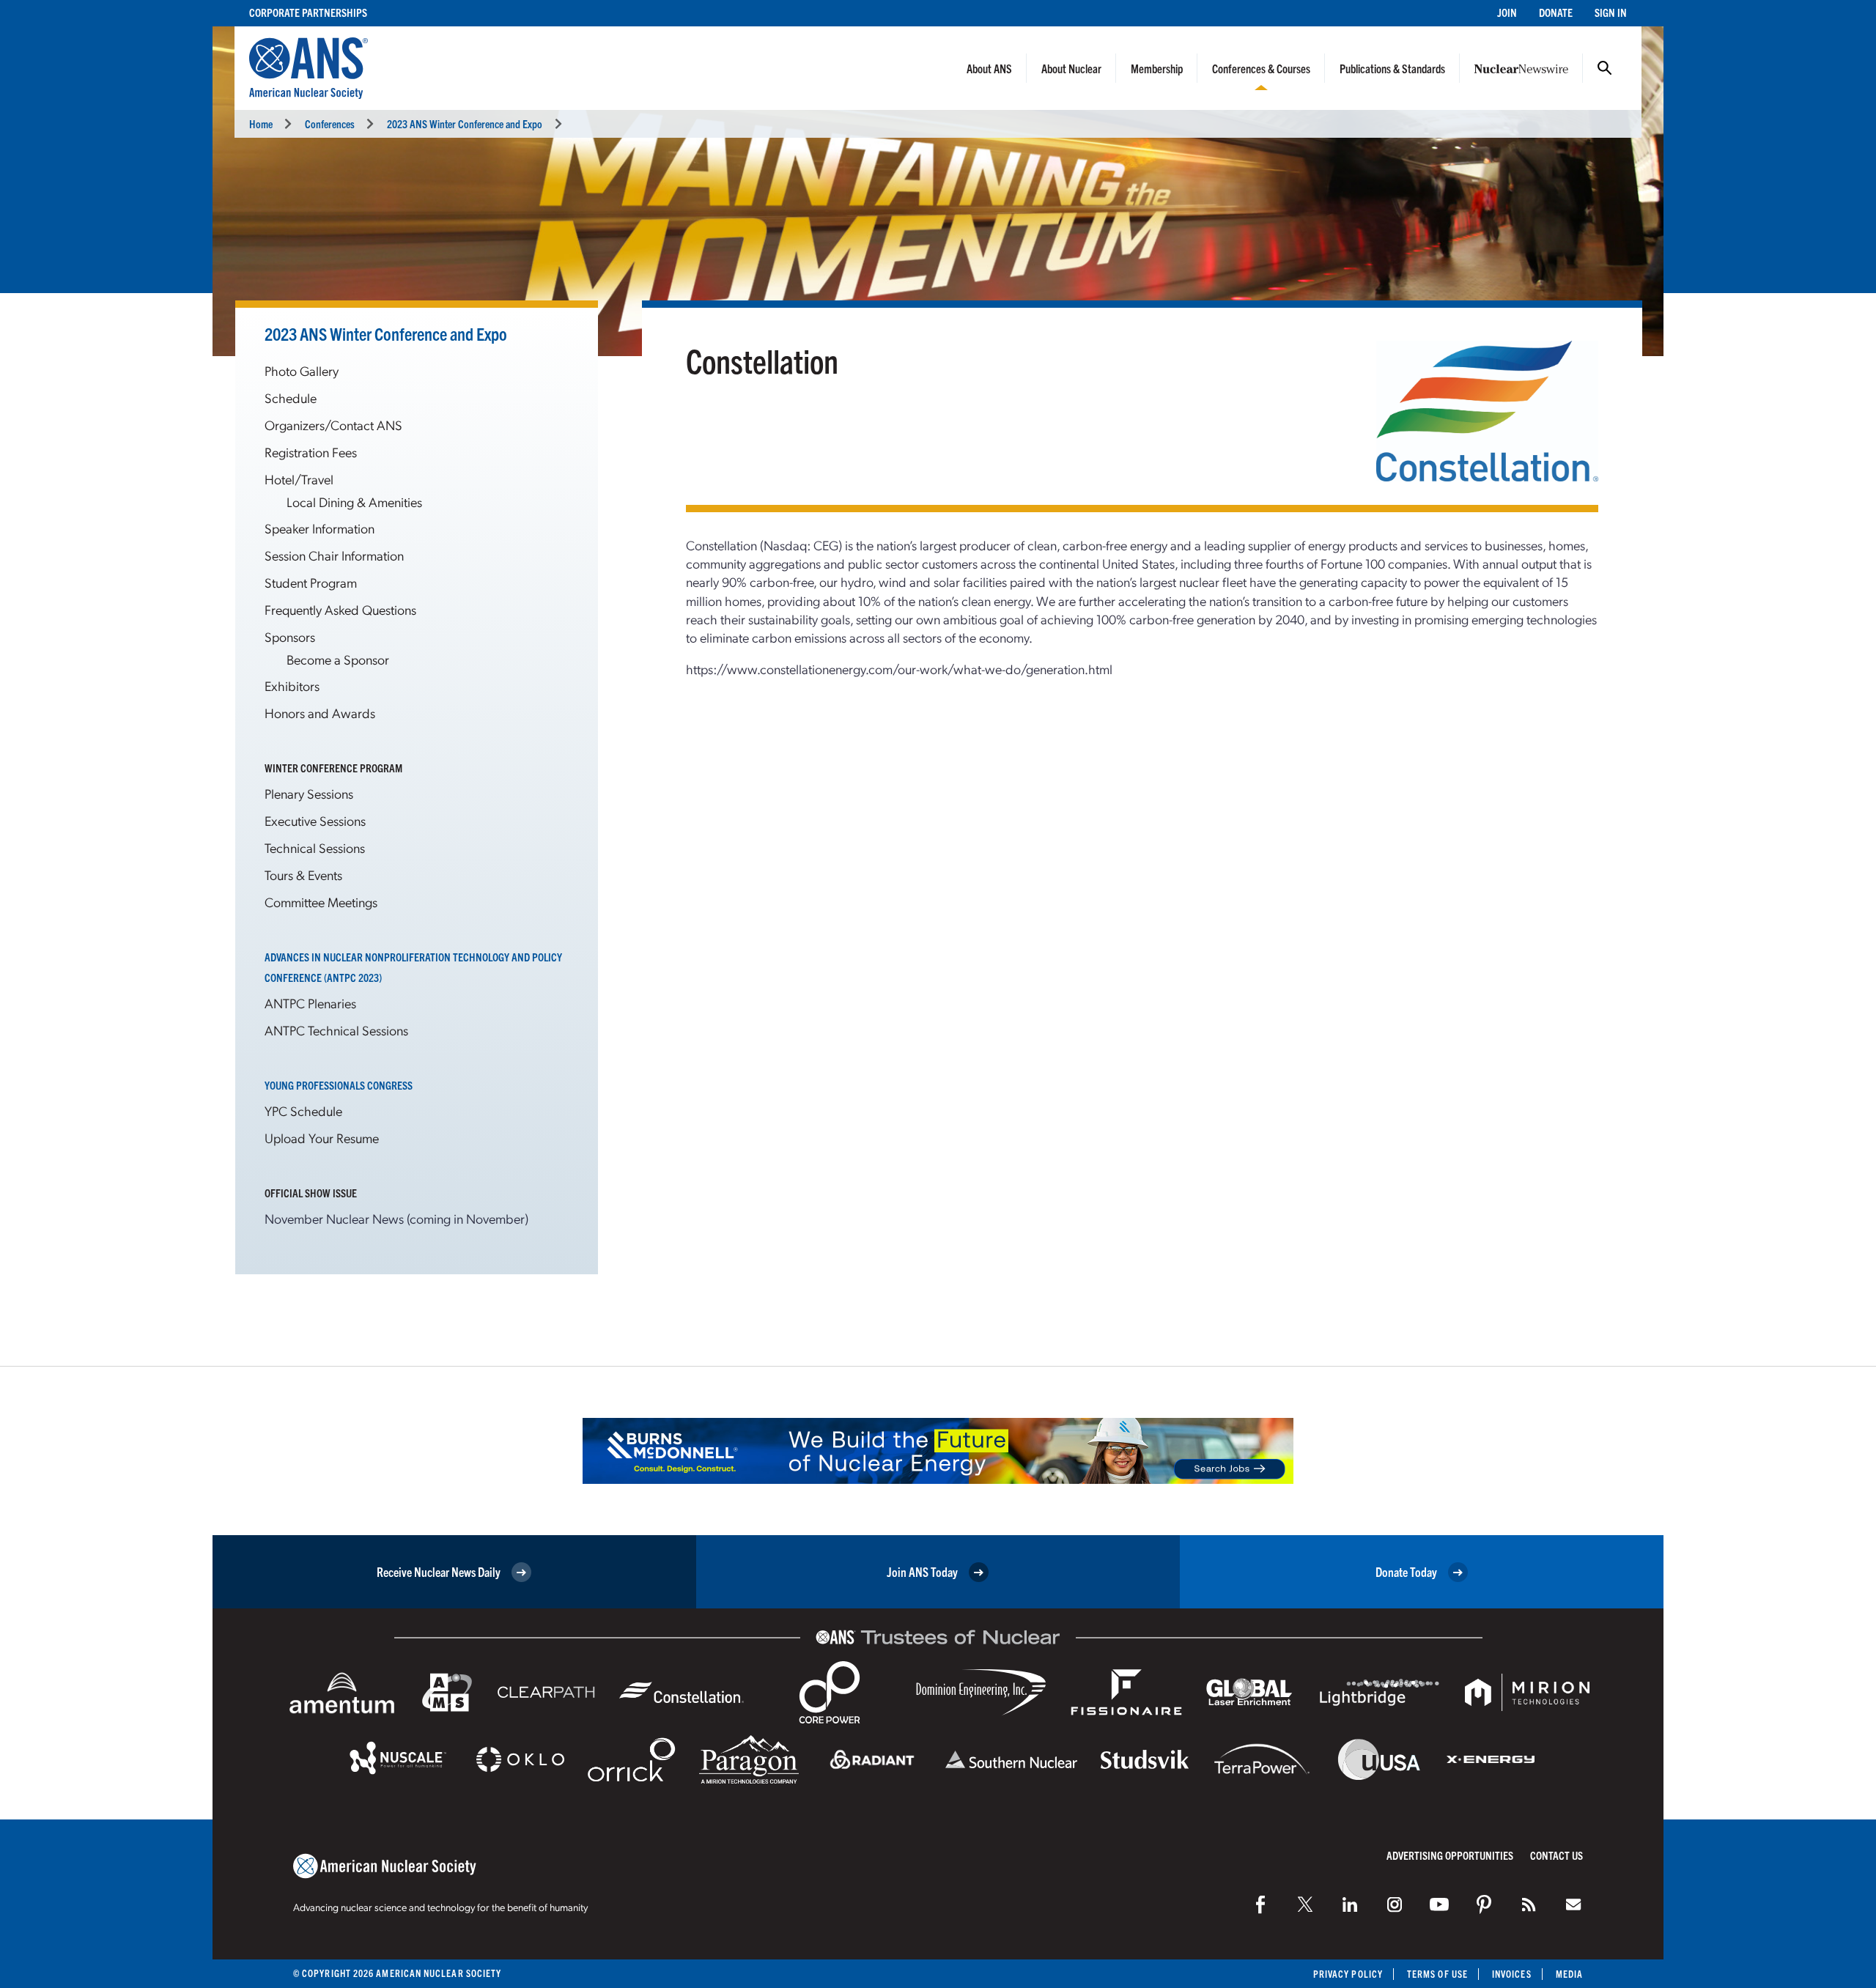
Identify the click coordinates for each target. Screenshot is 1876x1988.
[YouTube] (1439, 1904)
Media (1569, 1974)
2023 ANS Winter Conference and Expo (465, 123)
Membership (1157, 68)
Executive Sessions (315, 820)
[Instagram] (1395, 1904)
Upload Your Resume (322, 1138)
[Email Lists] (1573, 1904)
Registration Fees (311, 452)
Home (261, 123)
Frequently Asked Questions (340, 609)
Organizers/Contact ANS (333, 425)
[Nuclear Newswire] (1529, 1904)
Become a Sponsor (338, 659)
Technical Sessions (315, 847)
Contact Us (1556, 1855)
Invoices (1512, 1974)
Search (1605, 68)
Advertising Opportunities (1450, 1855)
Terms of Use (1437, 1974)
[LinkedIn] (1350, 1904)
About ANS (989, 68)
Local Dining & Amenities (354, 502)
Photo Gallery (302, 370)
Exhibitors (292, 686)
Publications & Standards (1392, 68)
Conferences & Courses (1261, 68)
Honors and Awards (320, 713)
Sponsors (290, 636)
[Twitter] (1305, 1904)
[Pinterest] (1484, 1904)
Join (1507, 12)
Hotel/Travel (299, 479)
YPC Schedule (303, 1111)
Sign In (1611, 12)
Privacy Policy (1348, 1974)
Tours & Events (303, 875)
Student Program (311, 582)
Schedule (291, 398)
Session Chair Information (334, 555)
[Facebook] (1260, 1904)
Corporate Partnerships (308, 12)
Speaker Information (320, 528)
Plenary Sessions (309, 793)
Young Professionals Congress (339, 1085)
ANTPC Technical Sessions (336, 1030)
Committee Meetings (321, 902)
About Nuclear (1071, 68)
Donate (1556, 12)
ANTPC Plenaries (310, 1003)
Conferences (330, 123)
